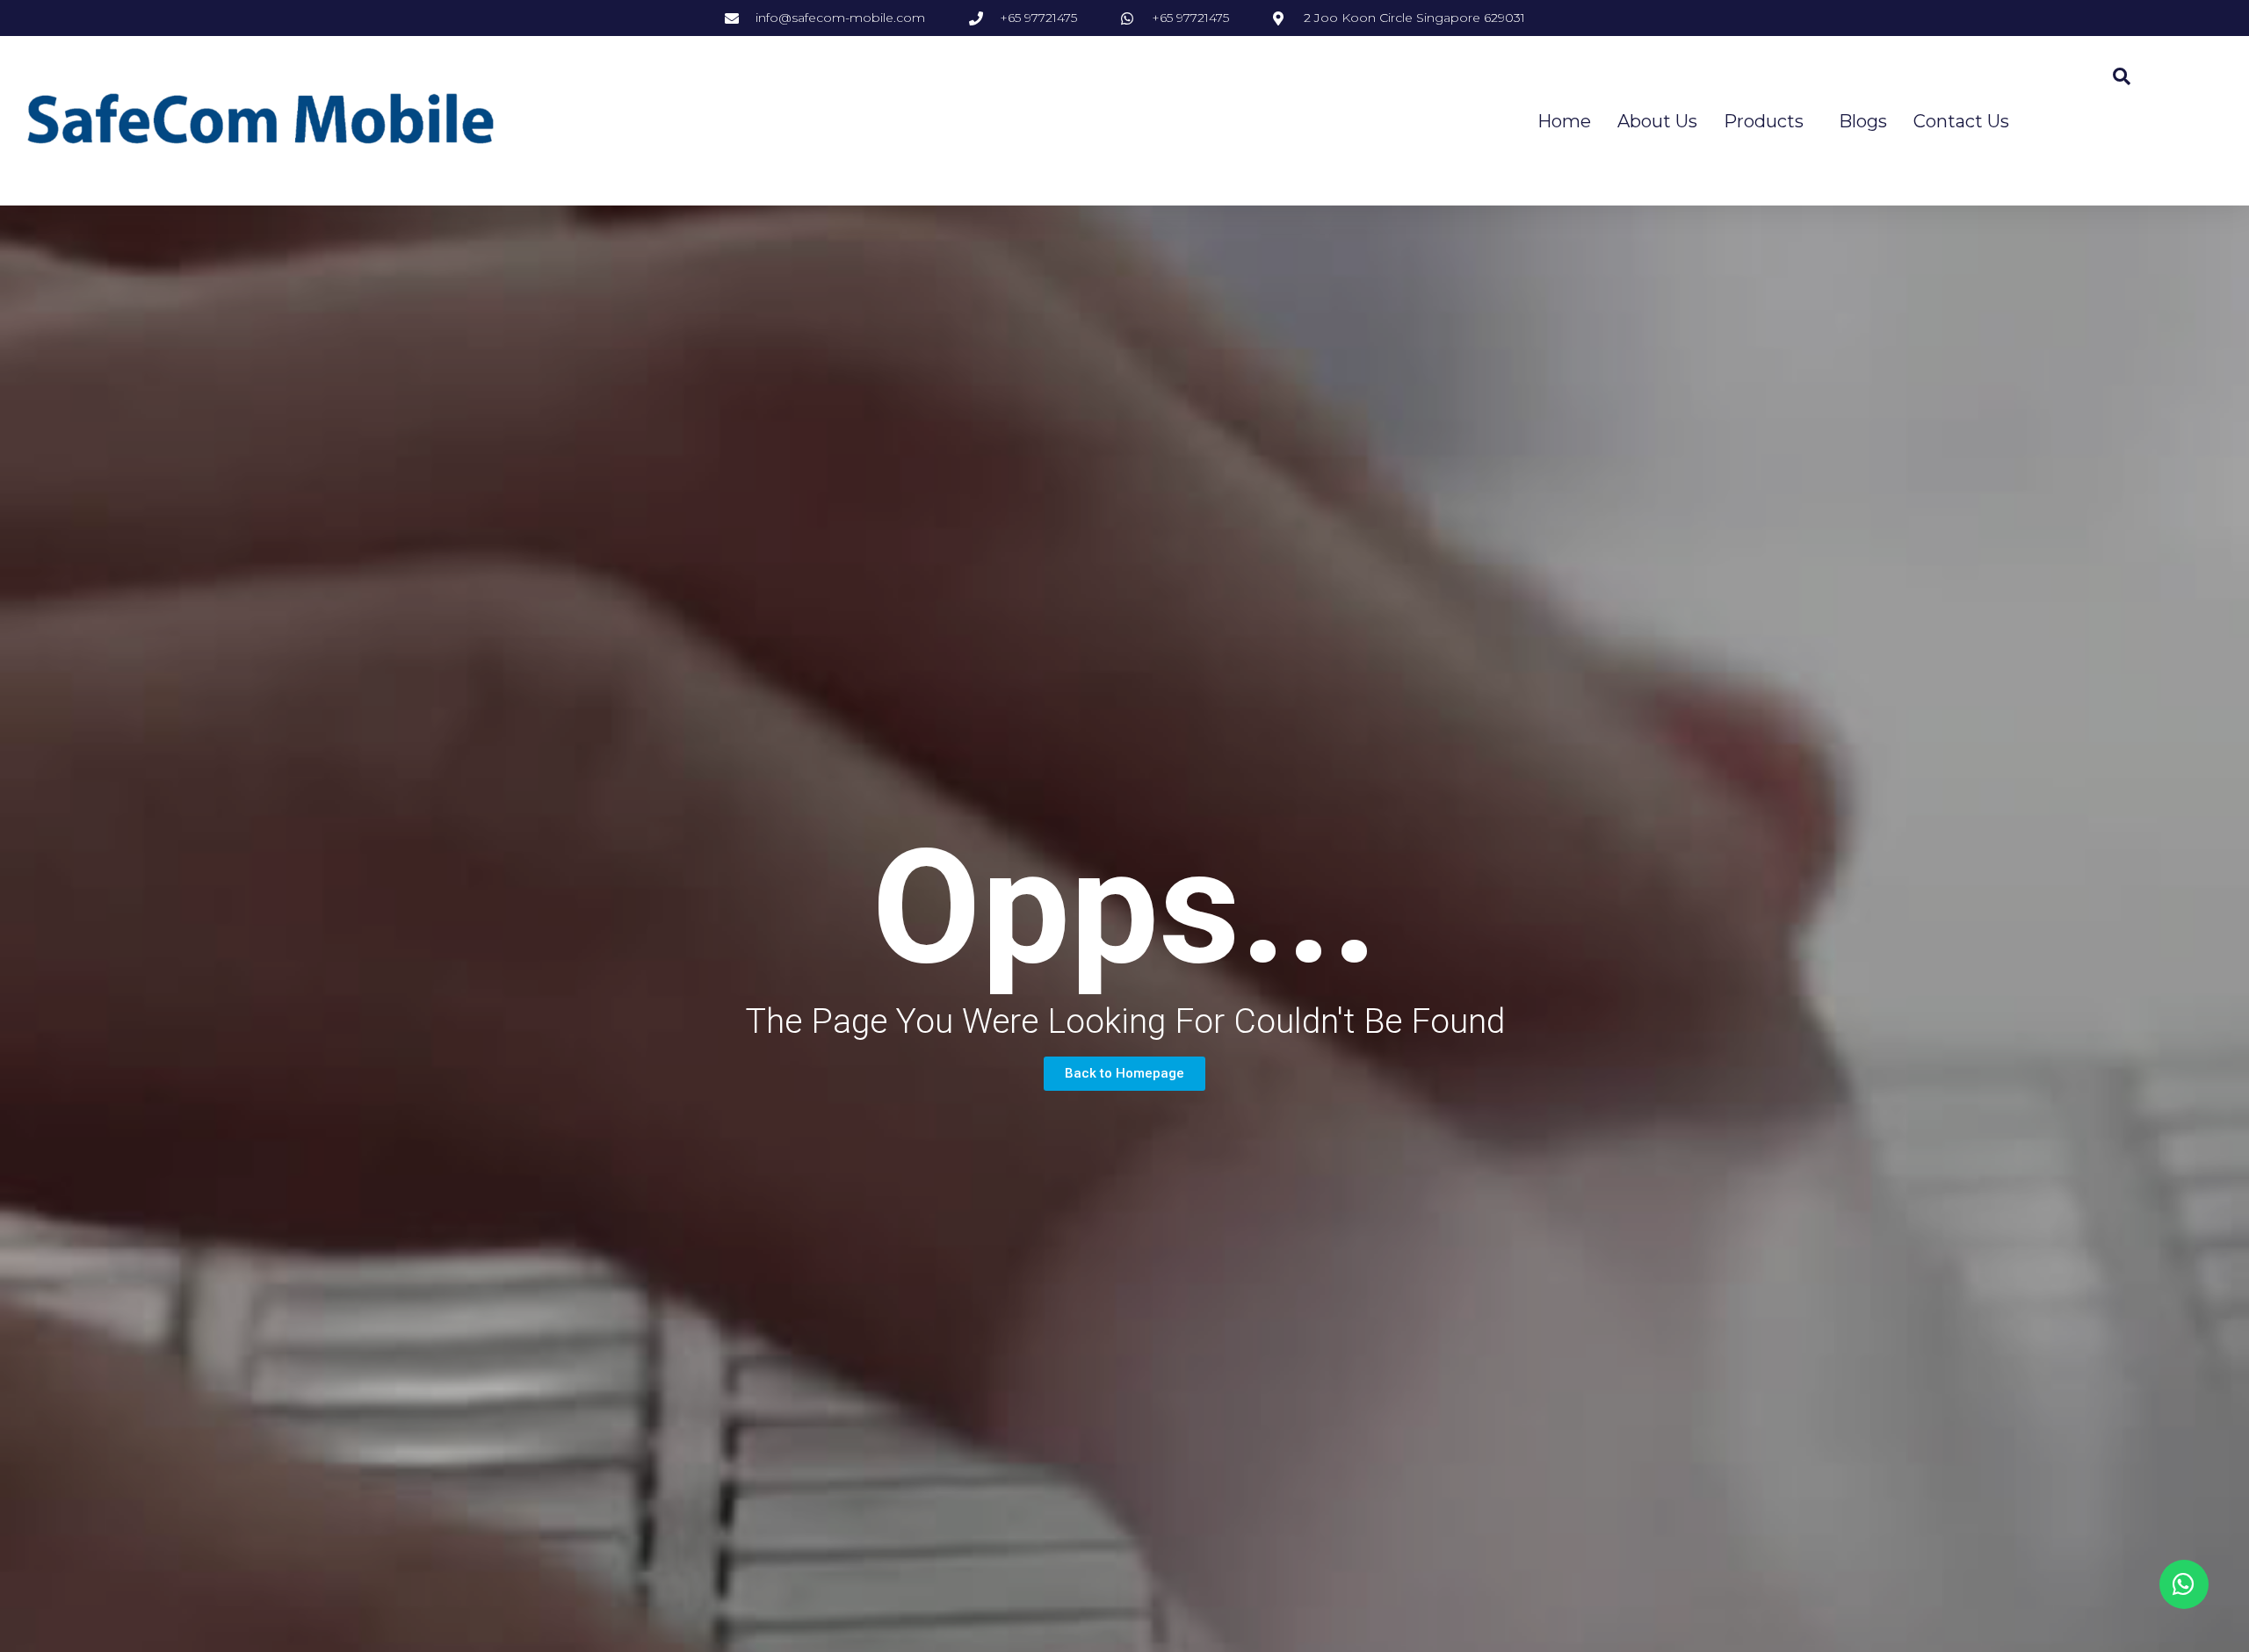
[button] (1124, 1074)
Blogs (1863, 121)
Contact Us (1961, 121)
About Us (1657, 121)
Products (1764, 121)
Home (1564, 121)
